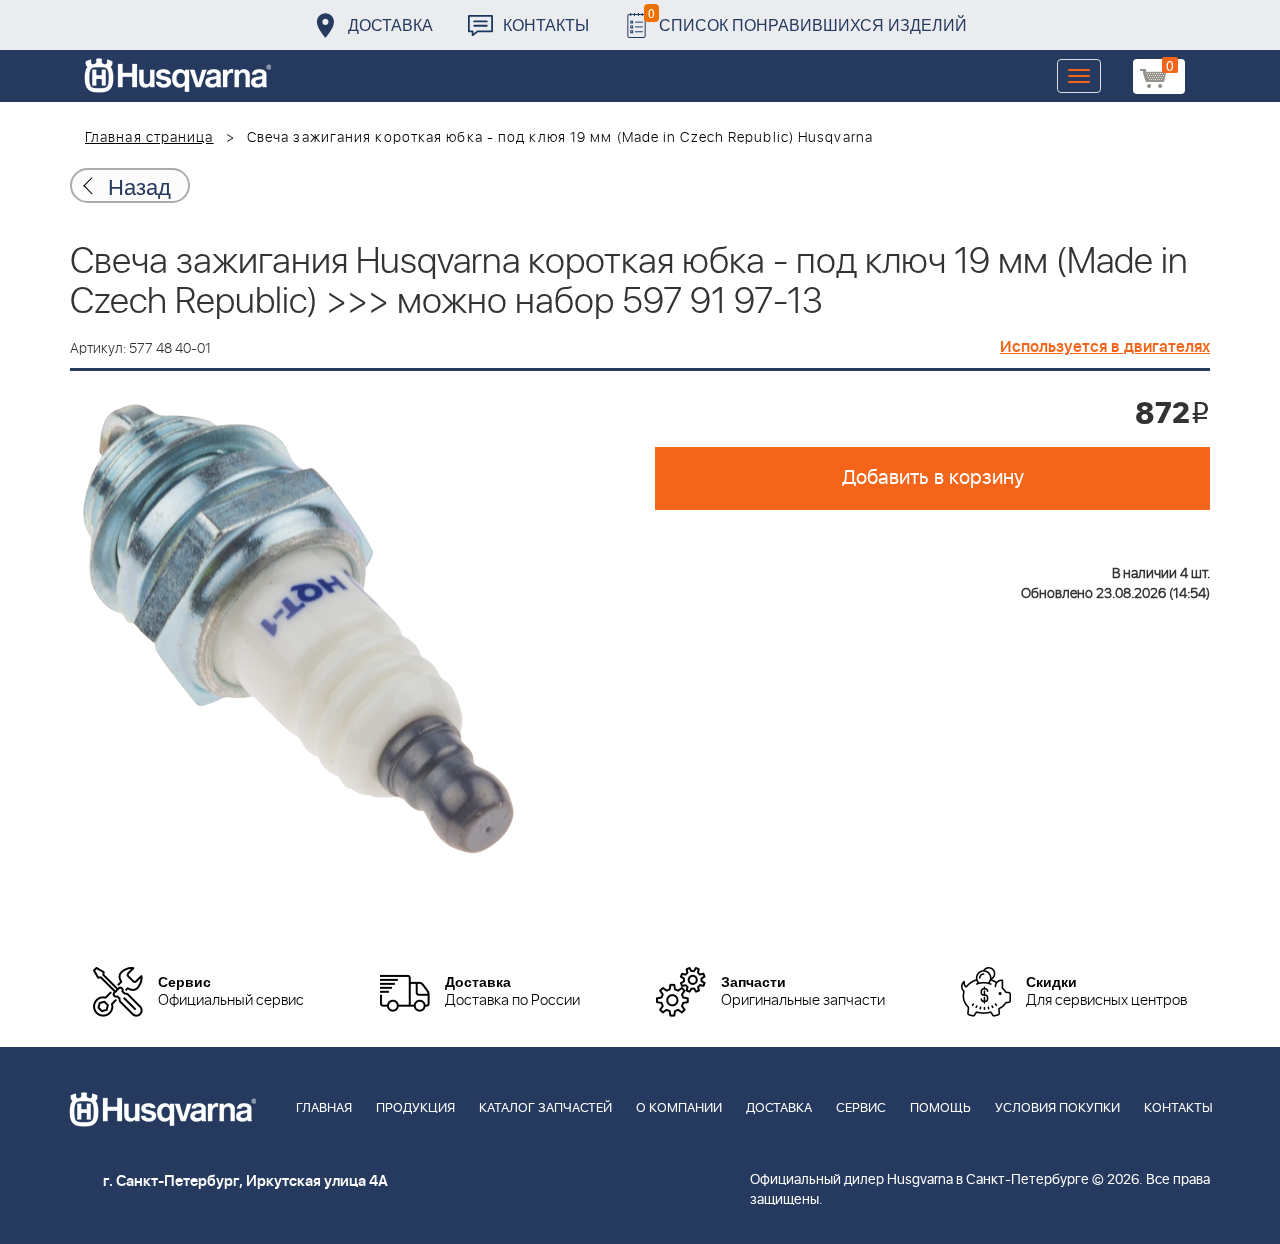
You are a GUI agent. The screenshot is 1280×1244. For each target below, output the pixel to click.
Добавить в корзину (933, 478)
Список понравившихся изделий (807, 19)
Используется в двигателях (1105, 347)
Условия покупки (1057, 1108)
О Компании (679, 1108)
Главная (324, 1108)
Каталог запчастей (545, 1108)
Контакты (546, 24)
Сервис (861, 1108)
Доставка (390, 24)
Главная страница (149, 138)
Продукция (415, 1108)
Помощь (940, 1108)
